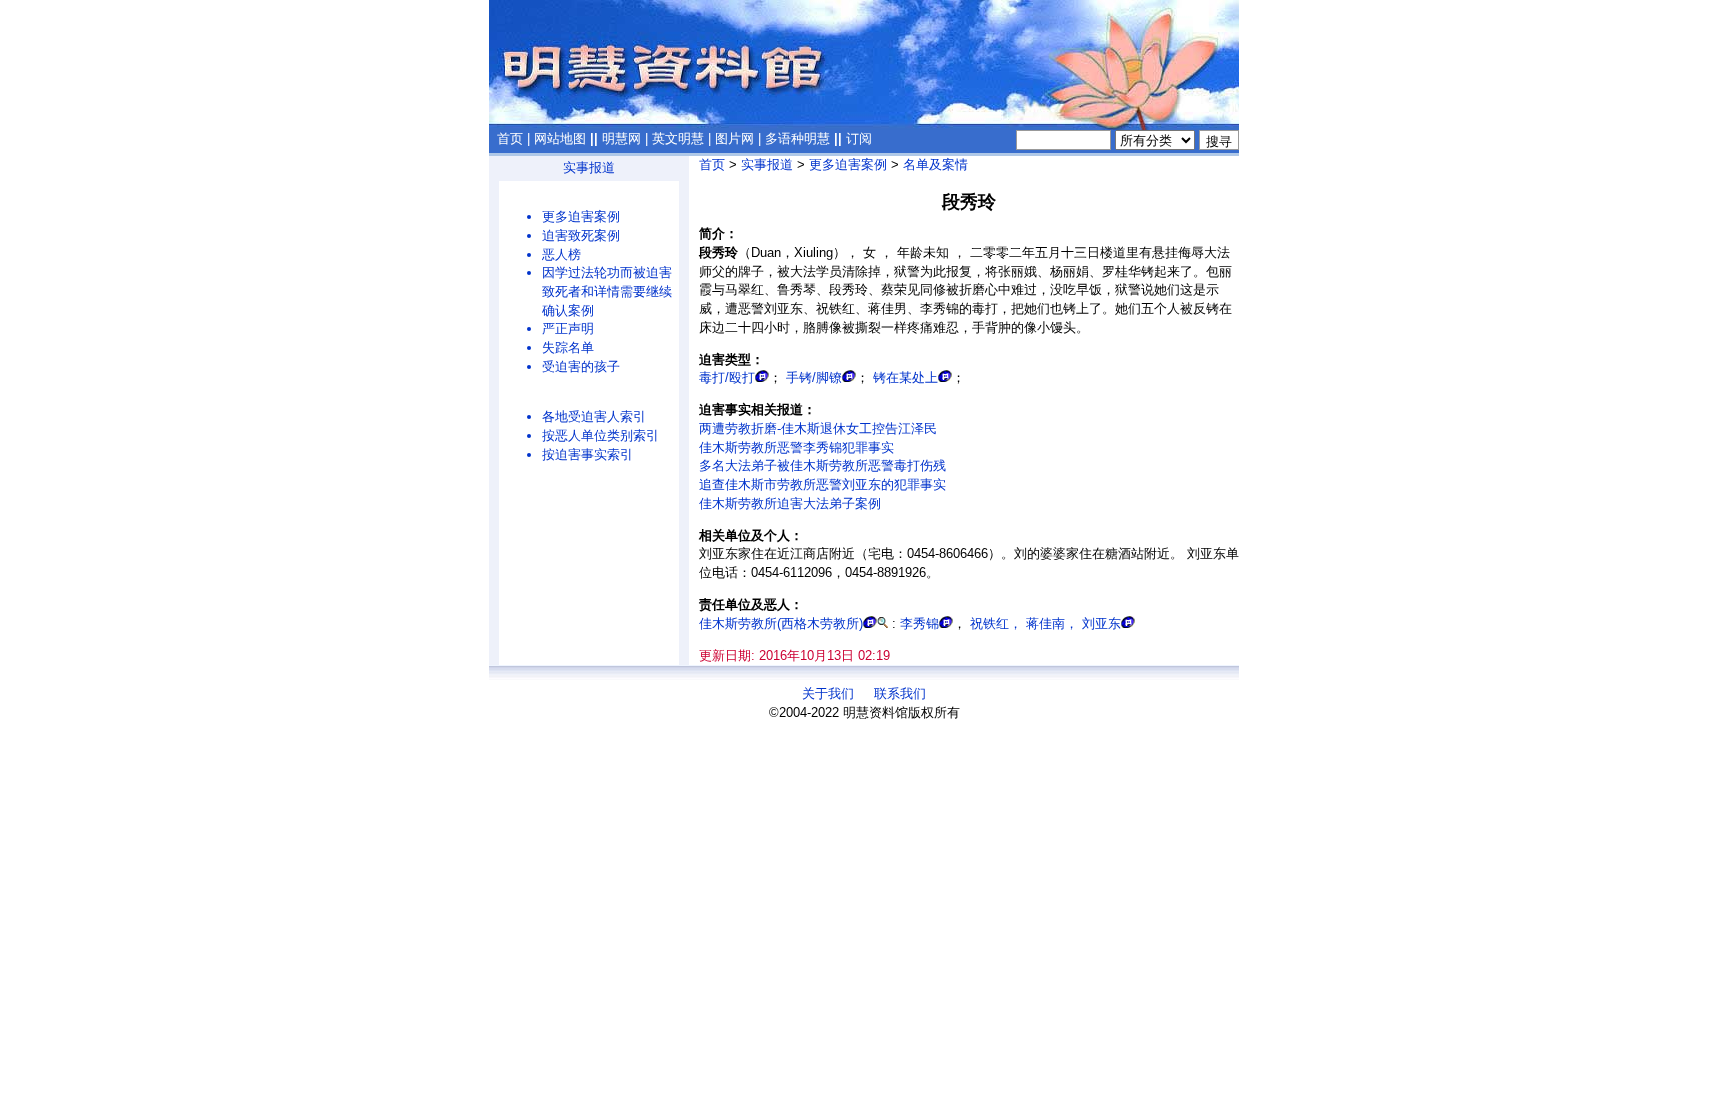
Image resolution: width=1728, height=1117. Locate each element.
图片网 (734, 138)
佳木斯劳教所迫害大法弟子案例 (790, 503)
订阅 (859, 138)
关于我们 (828, 693)
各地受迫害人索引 (594, 416)
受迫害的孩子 (581, 366)
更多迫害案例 (581, 216)
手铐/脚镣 (814, 377)
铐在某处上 (905, 377)
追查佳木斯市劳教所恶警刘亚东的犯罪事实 (822, 484)
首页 (510, 138)
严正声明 (568, 328)
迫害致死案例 (581, 235)
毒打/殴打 (727, 377)
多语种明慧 (797, 138)
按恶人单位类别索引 (600, 435)
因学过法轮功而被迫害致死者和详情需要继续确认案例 (607, 291)
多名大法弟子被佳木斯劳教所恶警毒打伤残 (822, 465)
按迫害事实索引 (587, 454)
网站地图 (560, 138)
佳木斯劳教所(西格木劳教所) (781, 623)
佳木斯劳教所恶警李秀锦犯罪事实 (796, 447)
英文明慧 (678, 138)
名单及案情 (935, 164)
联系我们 (900, 693)
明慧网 (621, 138)
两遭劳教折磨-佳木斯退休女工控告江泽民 (818, 428)
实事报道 (589, 167)
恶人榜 (561, 254)
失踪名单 (568, 347)
